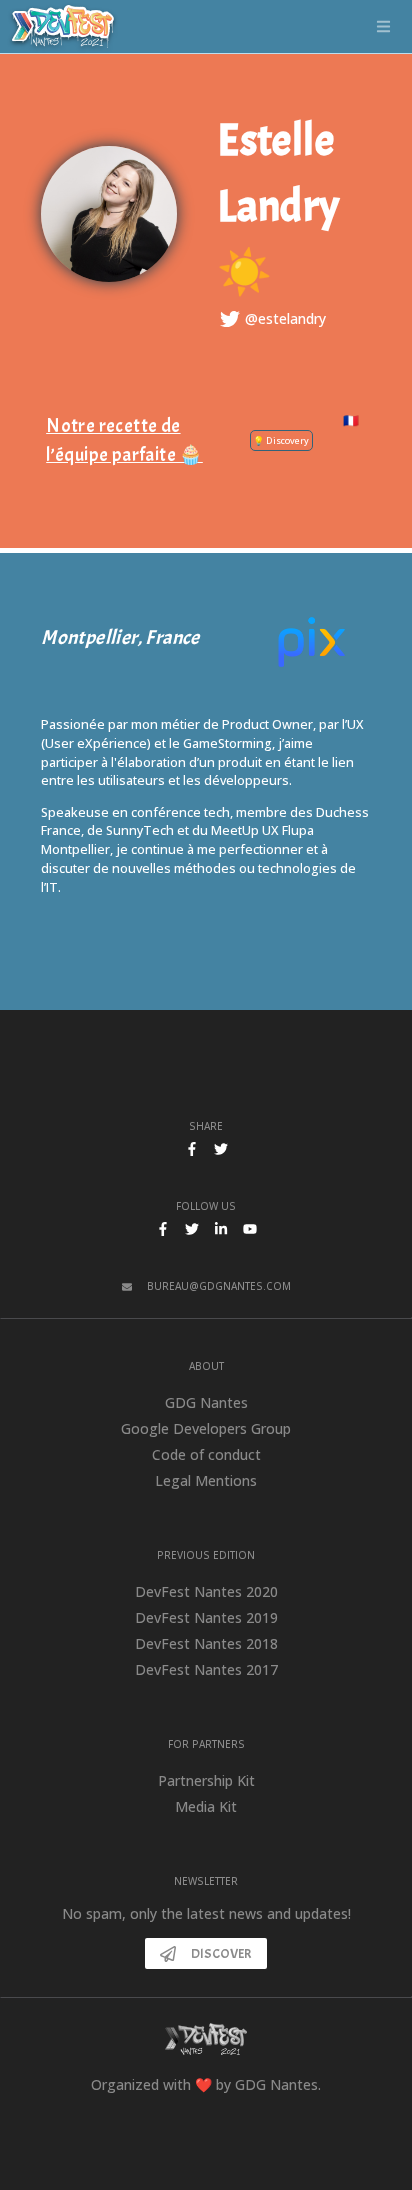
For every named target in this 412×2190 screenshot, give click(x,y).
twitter (192, 1229)
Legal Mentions (206, 1480)
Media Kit (206, 1806)
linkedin (221, 1229)
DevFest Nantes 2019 (206, 1617)
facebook (163, 1229)
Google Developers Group (206, 1428)
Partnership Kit (206, 1780)
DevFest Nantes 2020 (206, 1591)
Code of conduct (206, 1454)
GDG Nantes (206, 1402)
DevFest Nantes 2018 (206, 1643)
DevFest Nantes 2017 (206, 1669)
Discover (221, 1953)
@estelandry (285, 318)
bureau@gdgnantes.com (219, 1286)
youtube (250, 1229)
